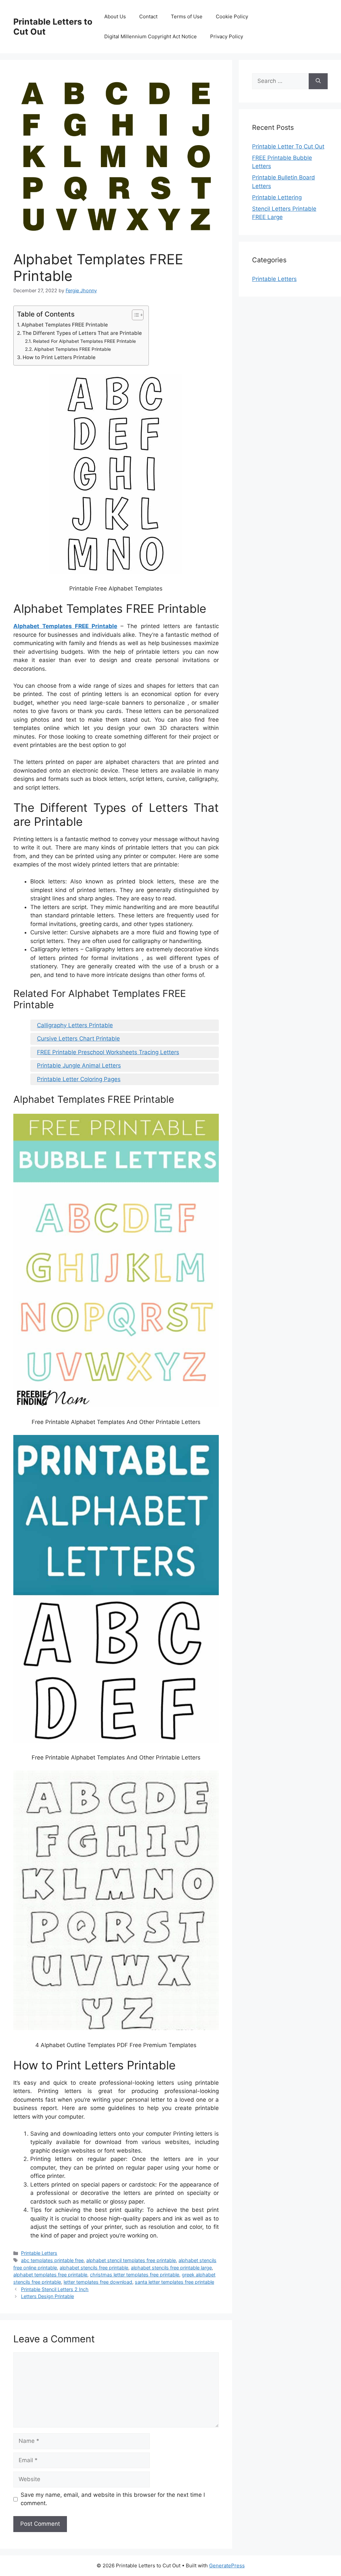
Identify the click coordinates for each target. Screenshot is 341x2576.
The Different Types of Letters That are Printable (82, 333)
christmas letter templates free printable (135, 2275)
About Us (115, 16)
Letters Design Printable (47, 2296)
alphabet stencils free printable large (171, 2268)
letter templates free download (98, 2282)
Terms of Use (187, 16)
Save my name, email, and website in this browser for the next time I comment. (113, 2499)
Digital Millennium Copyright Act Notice (151, 36)
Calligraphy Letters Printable (75, 1025)
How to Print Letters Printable (59, 357)
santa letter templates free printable (174, 2282)
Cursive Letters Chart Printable (78, 1039)
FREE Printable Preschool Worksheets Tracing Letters (108, 1052)
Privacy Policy (227, 36)
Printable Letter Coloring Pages (79, 1079)
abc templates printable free (52, 2260)
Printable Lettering (277, 197)
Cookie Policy (232, 16)
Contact (148, 16)
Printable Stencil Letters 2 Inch (55, 2289)
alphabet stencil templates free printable (131, 2260)
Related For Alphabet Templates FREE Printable (84, 341)
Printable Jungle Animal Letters (79, 1065)
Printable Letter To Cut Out (288, 146)
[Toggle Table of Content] (134, 315)
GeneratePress (227, 2566)
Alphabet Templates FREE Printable (65, 325)
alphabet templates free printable (50, 2275)
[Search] (318, 81)
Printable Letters (39, 2253)
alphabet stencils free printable (94, 2268)
